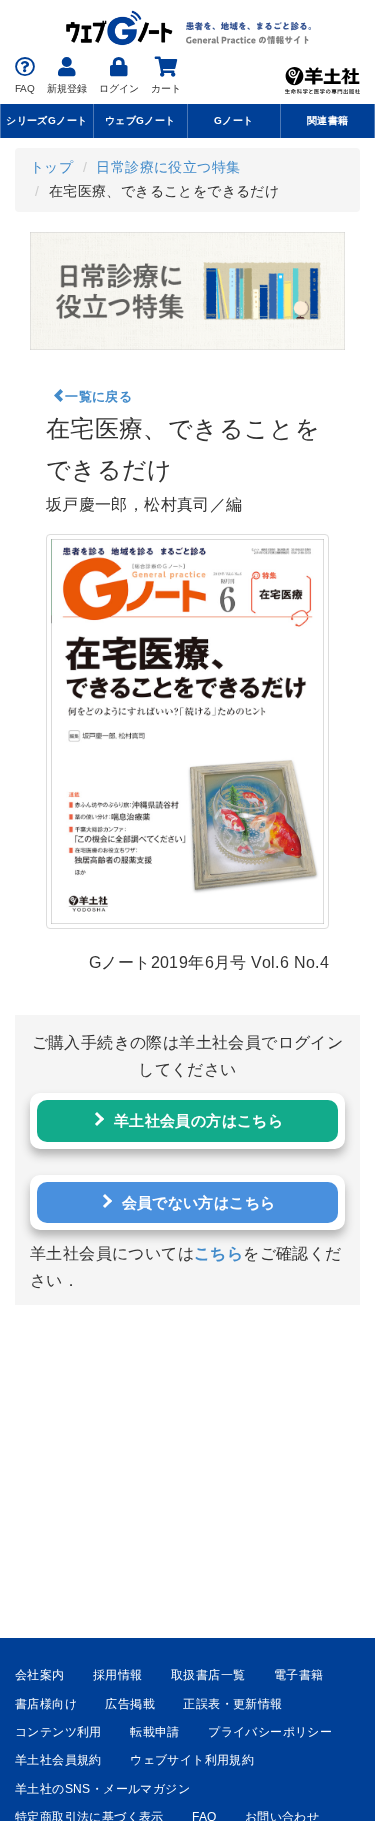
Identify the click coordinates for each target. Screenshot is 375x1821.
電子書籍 (299, 1675)
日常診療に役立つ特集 (168, 167)
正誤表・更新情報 (232, 1704)
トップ (51, 167)
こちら (218, 1253)
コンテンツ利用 (58, 1732)
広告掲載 (130, 1704)
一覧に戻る (98, 396)
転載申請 (155, 1732)
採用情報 (118, 1675)
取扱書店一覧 (208, 1675)
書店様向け (46, 1704)
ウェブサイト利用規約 (192, 1760)
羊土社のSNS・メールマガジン (102, 1789)
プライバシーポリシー (270, 1732)
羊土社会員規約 (58, 1760)
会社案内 (40, 1675)
